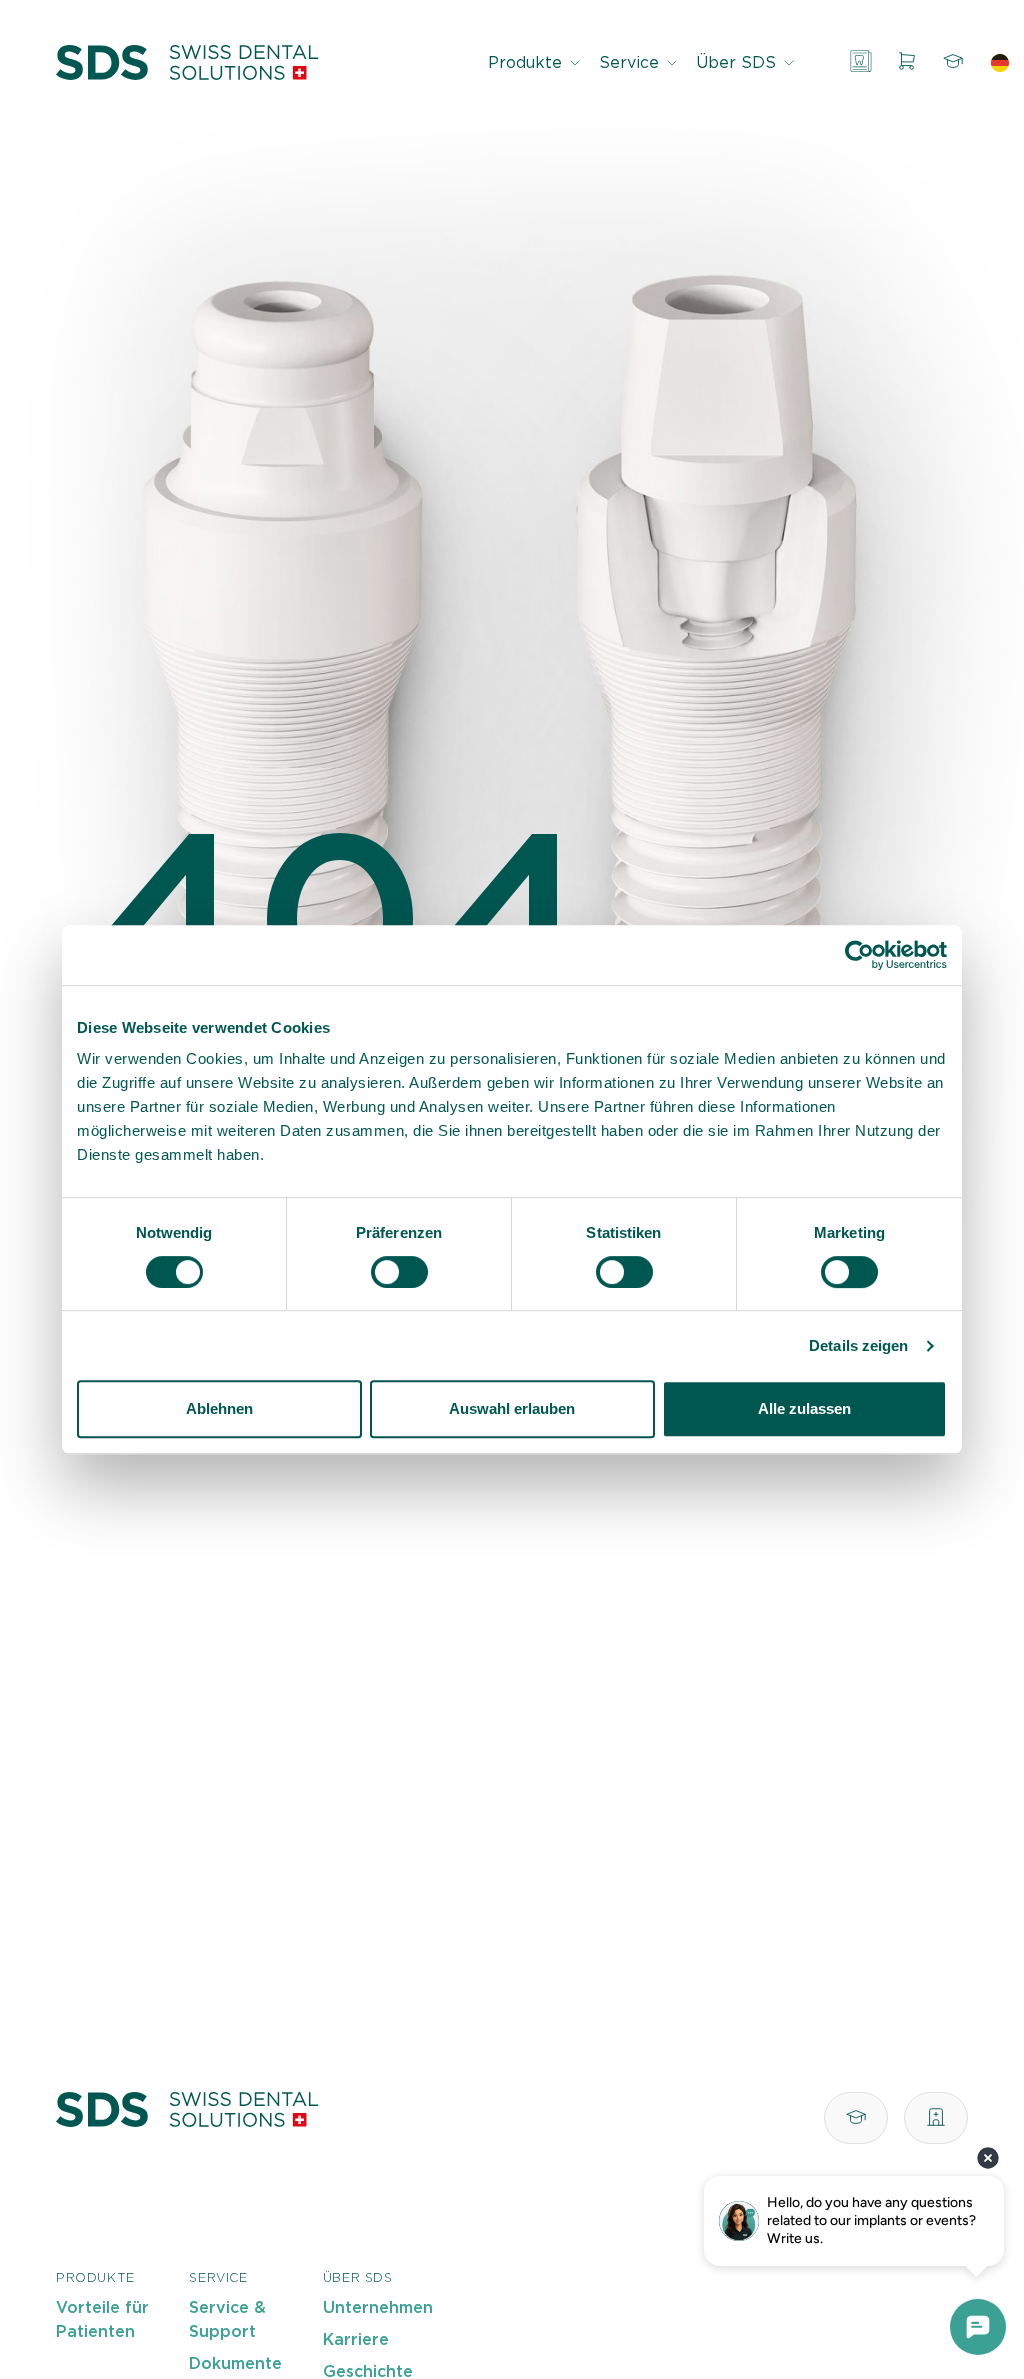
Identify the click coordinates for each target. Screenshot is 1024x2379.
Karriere (356, 2340)
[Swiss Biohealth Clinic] (936, 2118)
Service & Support (227, 2320)
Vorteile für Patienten (102, 2320)
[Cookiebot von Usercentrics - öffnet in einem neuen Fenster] (859, 955)
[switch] (399, 1272)
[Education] (953, 63)
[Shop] (907, 63)
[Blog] (861, 63)
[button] (535, 63)
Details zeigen (858, 1345)
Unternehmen (378, 2308)
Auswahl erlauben (512, 1408)
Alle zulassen (804, 1408)
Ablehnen (219, 1408)
